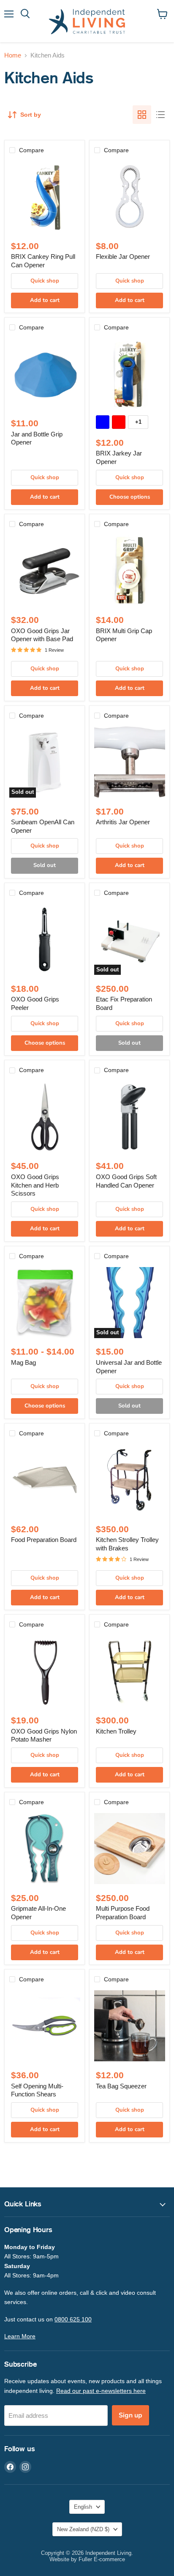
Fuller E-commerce (102, 2559)
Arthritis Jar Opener (123, 822)
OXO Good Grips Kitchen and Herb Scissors (35, 1185)
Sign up (130, 2415)
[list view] (160, 115)
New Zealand (83, 2529)
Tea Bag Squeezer (121, 2086)
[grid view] (142, 115)
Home (13, 55)
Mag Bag (23, 1362)
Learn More (20, 2336)
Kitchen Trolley (116, 1731)
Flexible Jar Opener (123, 257)
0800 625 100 (73, 2319)
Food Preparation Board (44, 1540)
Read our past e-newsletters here (101, 2391)
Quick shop (45, 281)
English (83, 2507)
